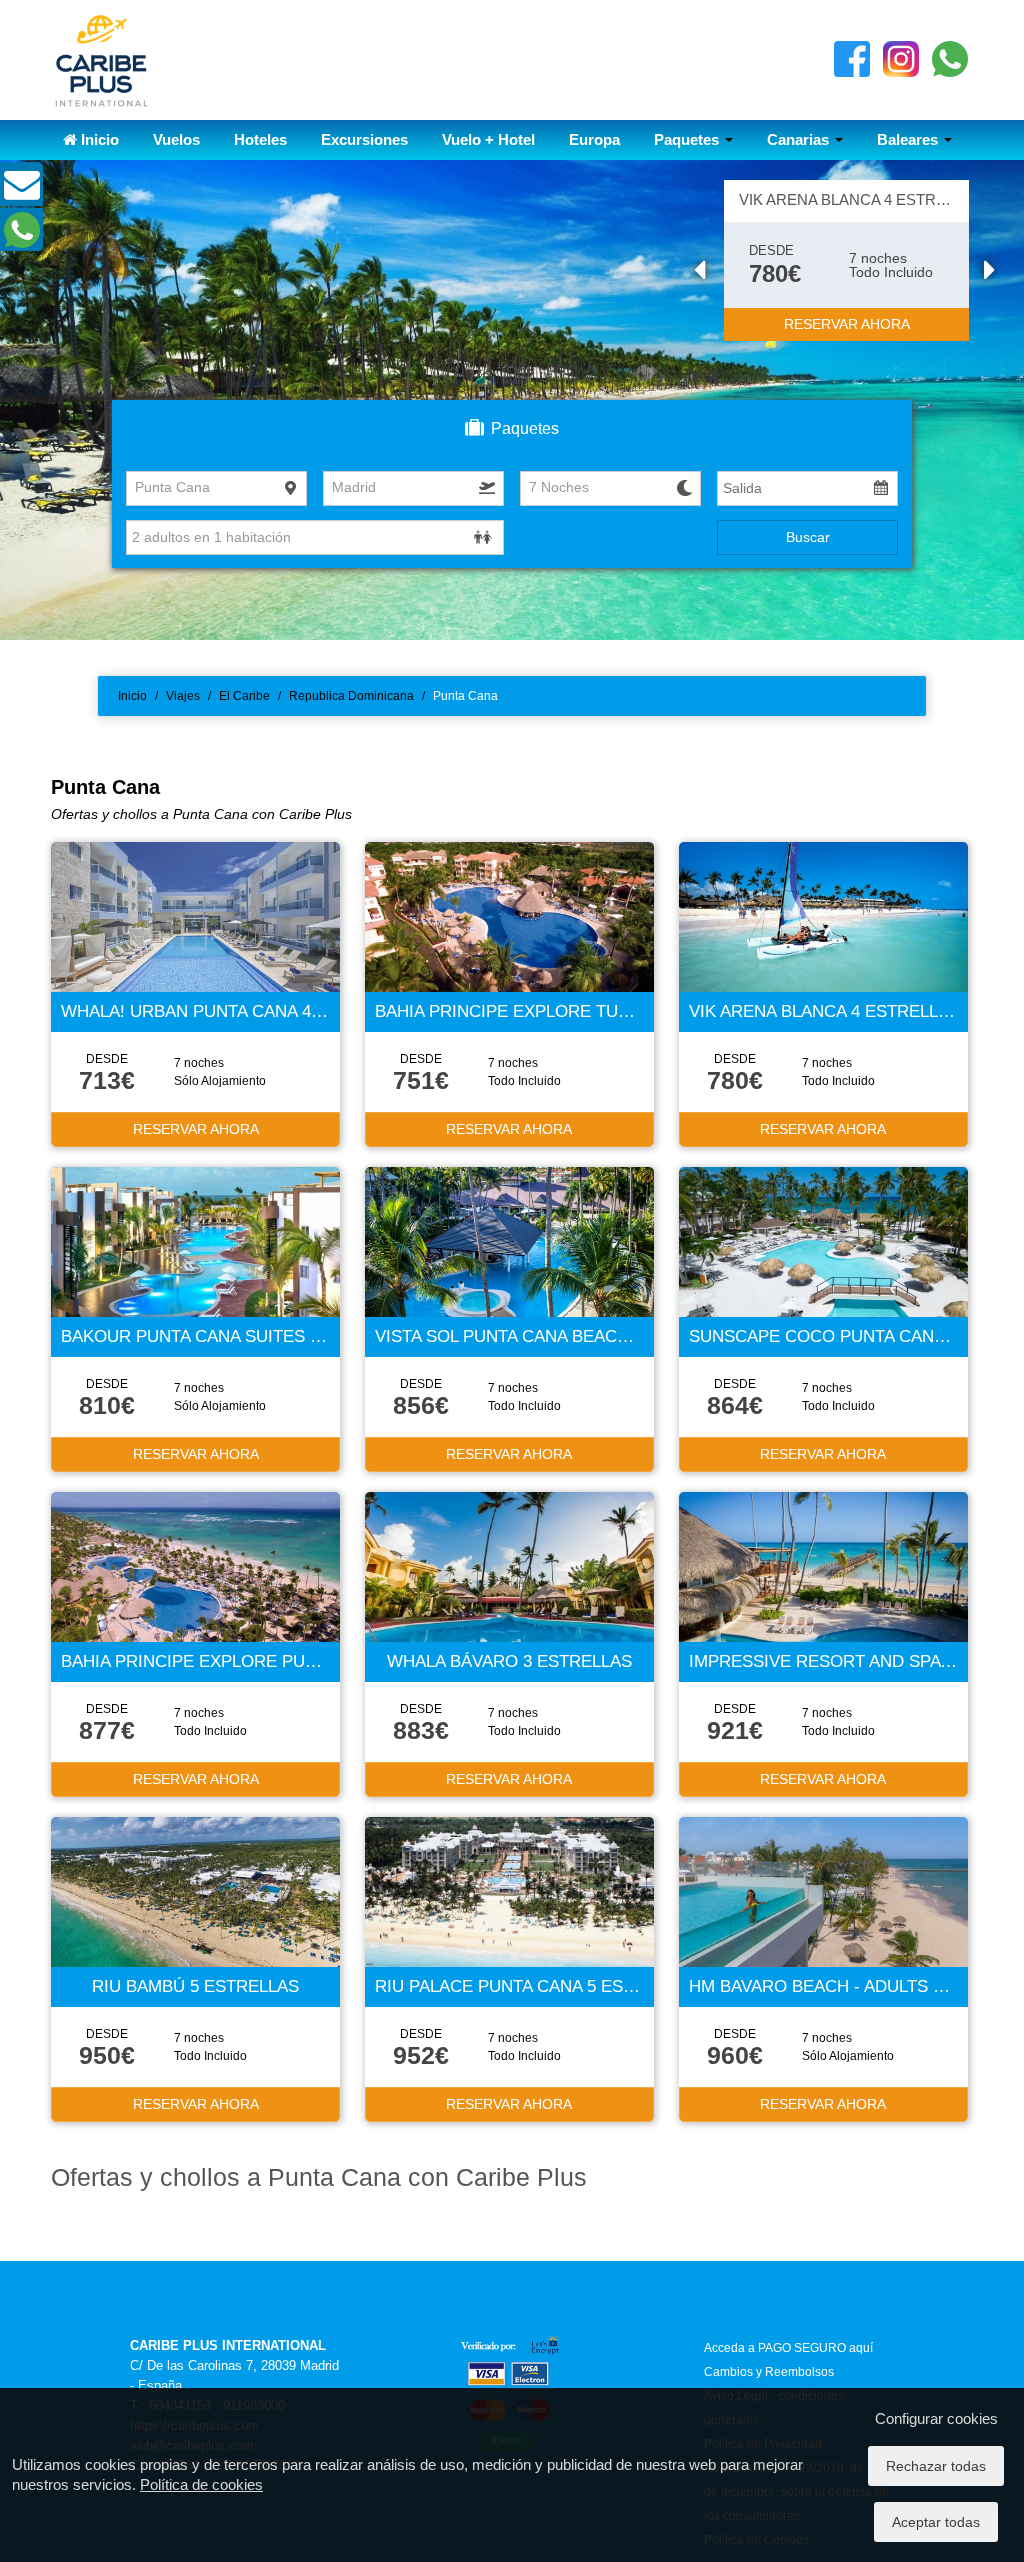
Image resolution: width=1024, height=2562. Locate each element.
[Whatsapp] (950, 58)
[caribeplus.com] (101, 59)
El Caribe (244, 696)
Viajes (183, 696)
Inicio (98, 139)
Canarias (800, 139)
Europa (594, 139)
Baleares (909, 139)
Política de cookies (201, 2484)
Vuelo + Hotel (488, 139)
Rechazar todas (936, 2466)
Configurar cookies (936, 2418)
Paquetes (688, 139)
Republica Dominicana (351, 696)
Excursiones (364, 139)
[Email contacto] (22, 193)
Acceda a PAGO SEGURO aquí (788, 2348)
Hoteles (260, 139)
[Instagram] (901, 58)
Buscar (808, 537)
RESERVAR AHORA (847, 324)
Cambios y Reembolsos (769, 2372)
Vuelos (176, 139)
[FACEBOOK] (852, 58)
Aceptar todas (936, 2522)
